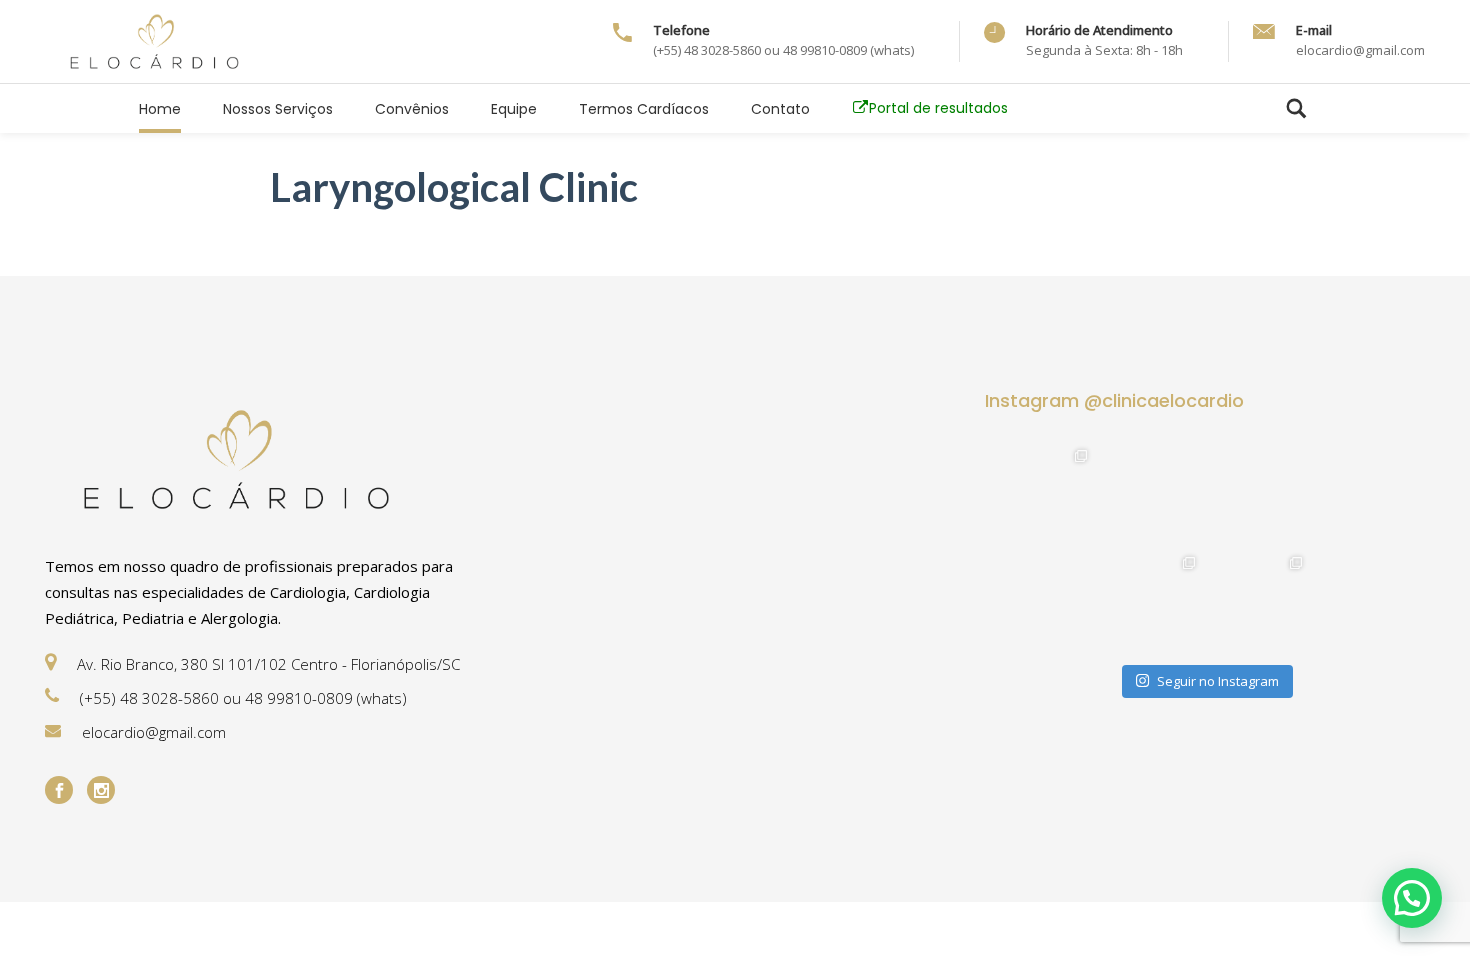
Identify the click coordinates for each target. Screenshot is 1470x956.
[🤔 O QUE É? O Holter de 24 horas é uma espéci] (1258, 600)
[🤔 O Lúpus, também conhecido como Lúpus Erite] (1043, 493)
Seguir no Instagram (1218, 681)
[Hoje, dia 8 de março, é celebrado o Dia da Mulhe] (1043, 600)
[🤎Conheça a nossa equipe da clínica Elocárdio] (1150, 493)
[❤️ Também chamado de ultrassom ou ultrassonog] (1150, 600)
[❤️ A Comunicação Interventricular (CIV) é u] (1365, 493)
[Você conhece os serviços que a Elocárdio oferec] (1258, 493)
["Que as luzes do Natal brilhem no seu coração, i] (1365, 600)
